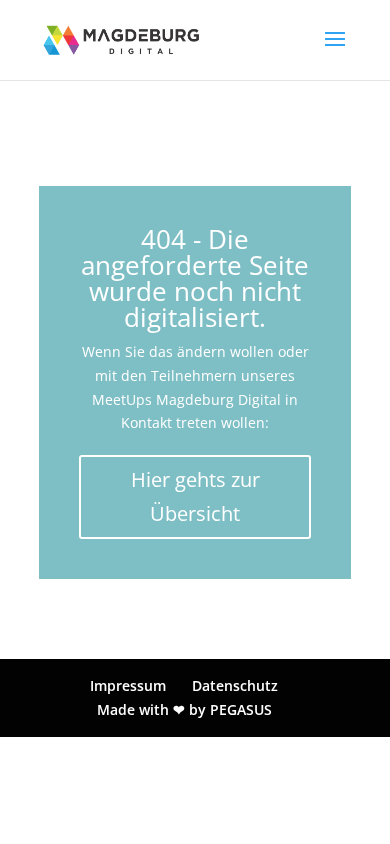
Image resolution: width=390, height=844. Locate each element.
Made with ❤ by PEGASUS (184, 709)
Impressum (128, 685)
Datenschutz (235, 685)
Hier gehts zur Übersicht (195, 496)
